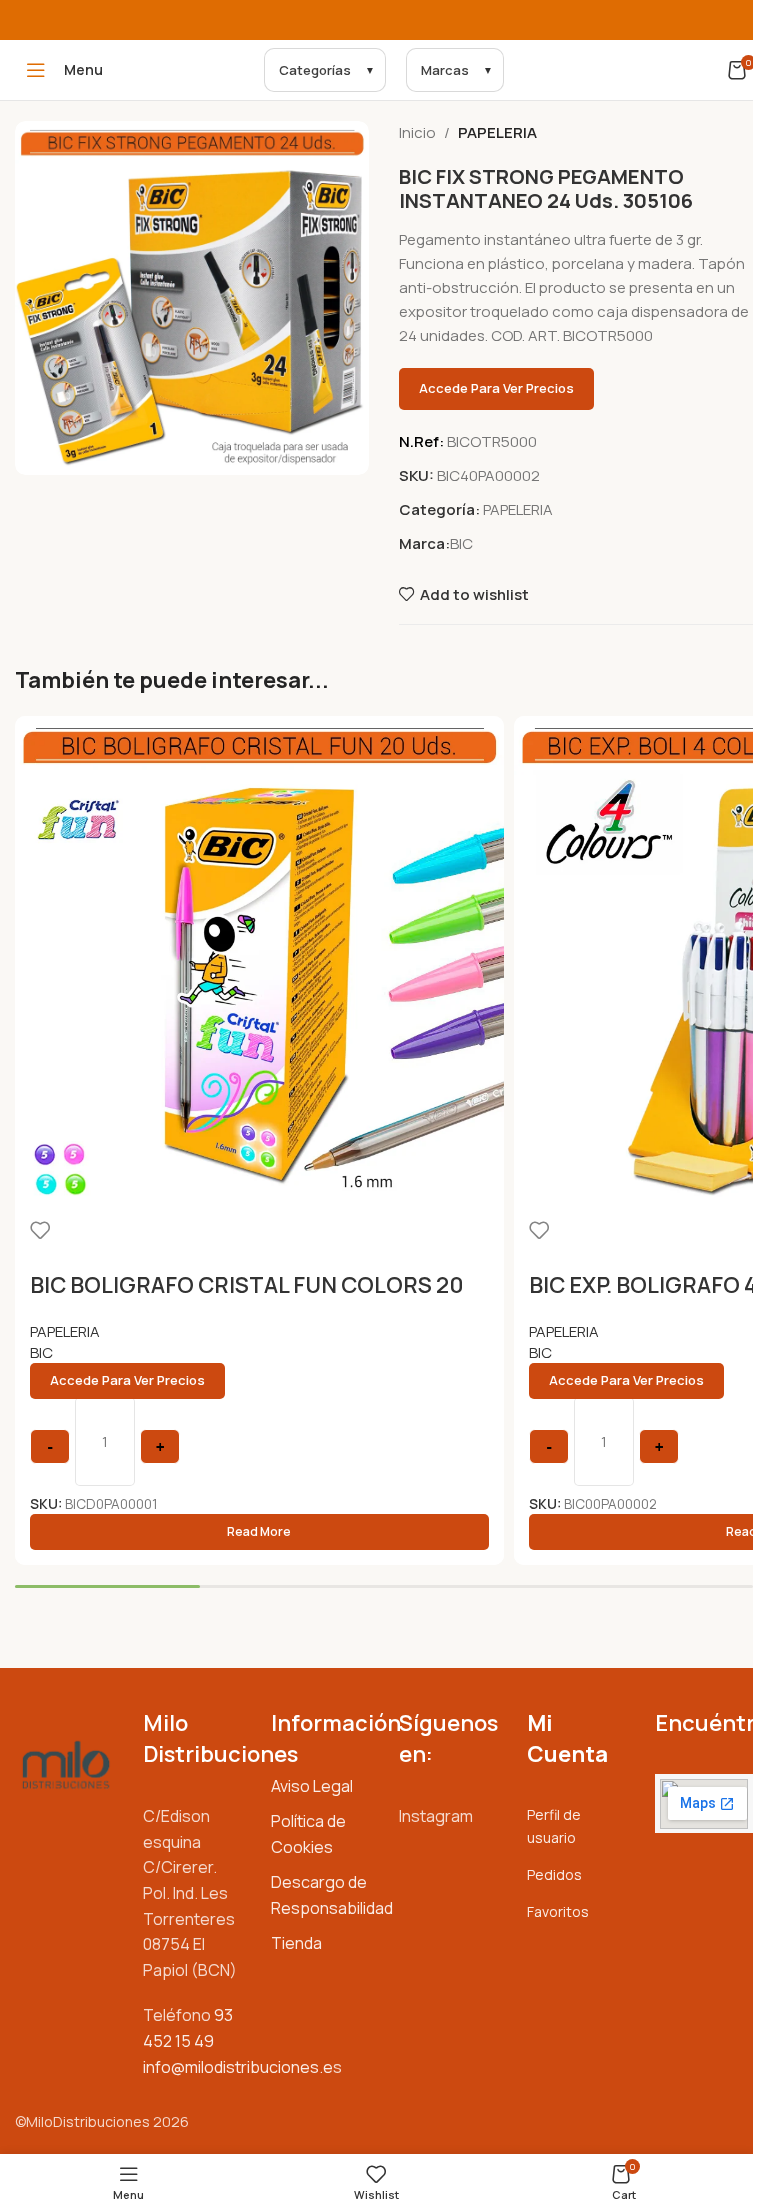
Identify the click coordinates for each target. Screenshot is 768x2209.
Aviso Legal (312, 1786)
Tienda (296, 1943)
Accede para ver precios (496, 388)
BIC (461, 543)
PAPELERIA (497, 132)
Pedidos (554, 1874)
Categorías (315, 70)
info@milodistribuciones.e (238, 2067)
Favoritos (558, 1911)
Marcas (445, 70)
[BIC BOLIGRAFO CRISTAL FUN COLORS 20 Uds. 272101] (259, 960)
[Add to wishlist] (40, 1230)
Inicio (417, 132)
